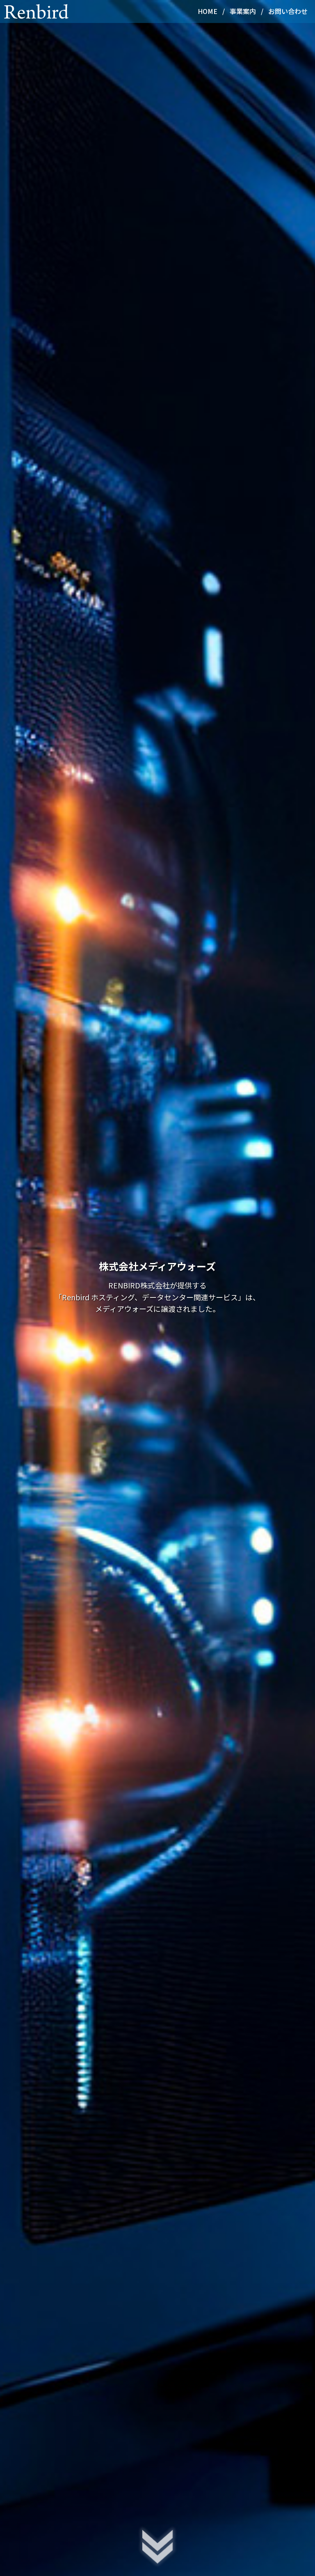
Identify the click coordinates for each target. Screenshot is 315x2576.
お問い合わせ (288, 11)
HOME (208, 11)
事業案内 (243, 11)
